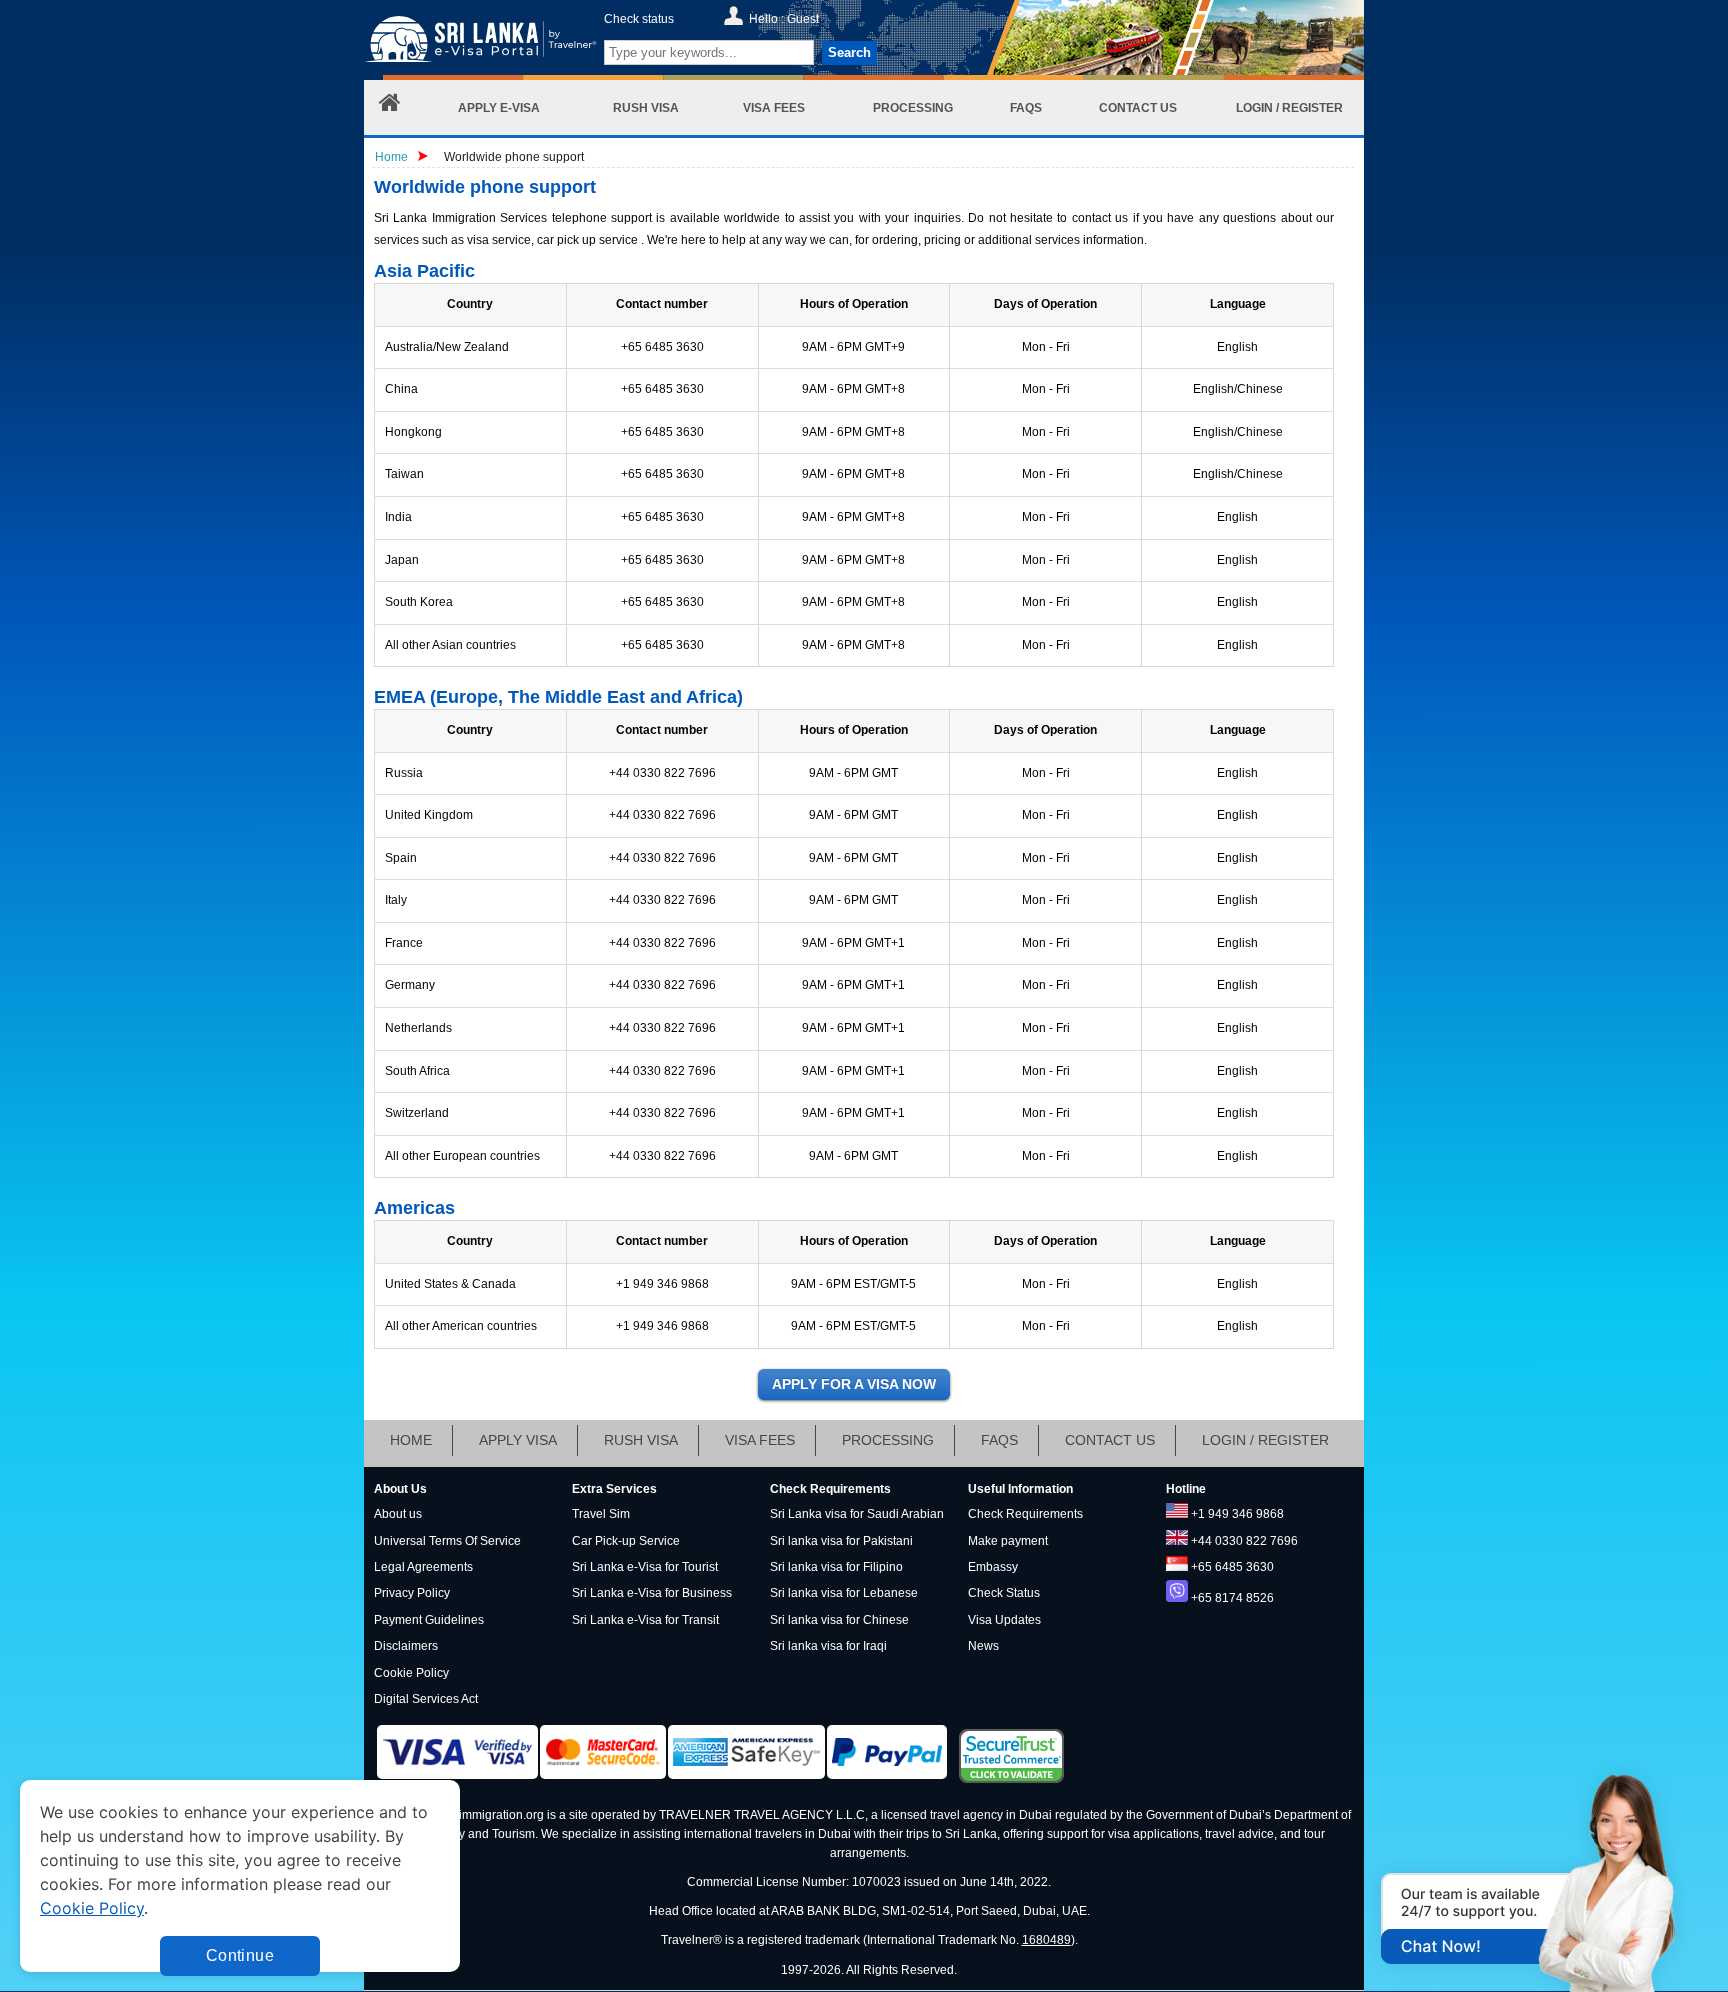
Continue (240, 1955)
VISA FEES (760, 1440)
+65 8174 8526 (1232, 1598)
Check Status (1004, 1593)
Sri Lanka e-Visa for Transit (645, 1620)
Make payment (1008, 1541)
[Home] (390, 107)
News (983, 1646)
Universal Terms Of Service (447, 1541)
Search (849, 52)
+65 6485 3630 (1232, 1567)
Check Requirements (1025, 1514)
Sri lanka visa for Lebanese (844, 1593)
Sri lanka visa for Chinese (839, 1620)
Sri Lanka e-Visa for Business (652, 1593)
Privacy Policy (412, 1593)
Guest (803, 19)
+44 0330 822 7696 (1244, 1541)
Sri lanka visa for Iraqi (828, 1646)
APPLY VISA (518, 1440)
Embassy (993, 1567)
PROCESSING (888, 1440)
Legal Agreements (423, 1567)
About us (398, 1514)
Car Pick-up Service (626, 1541)
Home (391, 157)
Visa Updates (1004, 1620)
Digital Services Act (426, 1699)
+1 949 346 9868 (1237, 1514)
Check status (639, 19)
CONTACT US (1110, 1440)
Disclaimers (406, 1646)
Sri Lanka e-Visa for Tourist (645, 1567)
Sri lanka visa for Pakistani (841, 1541)
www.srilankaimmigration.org (465, 1815)
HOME (411, 1440)
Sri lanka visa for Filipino (836, 1567)
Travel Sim (601, 1514)
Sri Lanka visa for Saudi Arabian (857, 1514)
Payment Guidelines (429, 1620)
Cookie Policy (411, 1673)
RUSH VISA (641, 1440)
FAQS (999, 1440)
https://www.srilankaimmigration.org (480, 43)
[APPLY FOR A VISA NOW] (854, 1385)
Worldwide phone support (514, 157)
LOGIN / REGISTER (1265, 1440)
